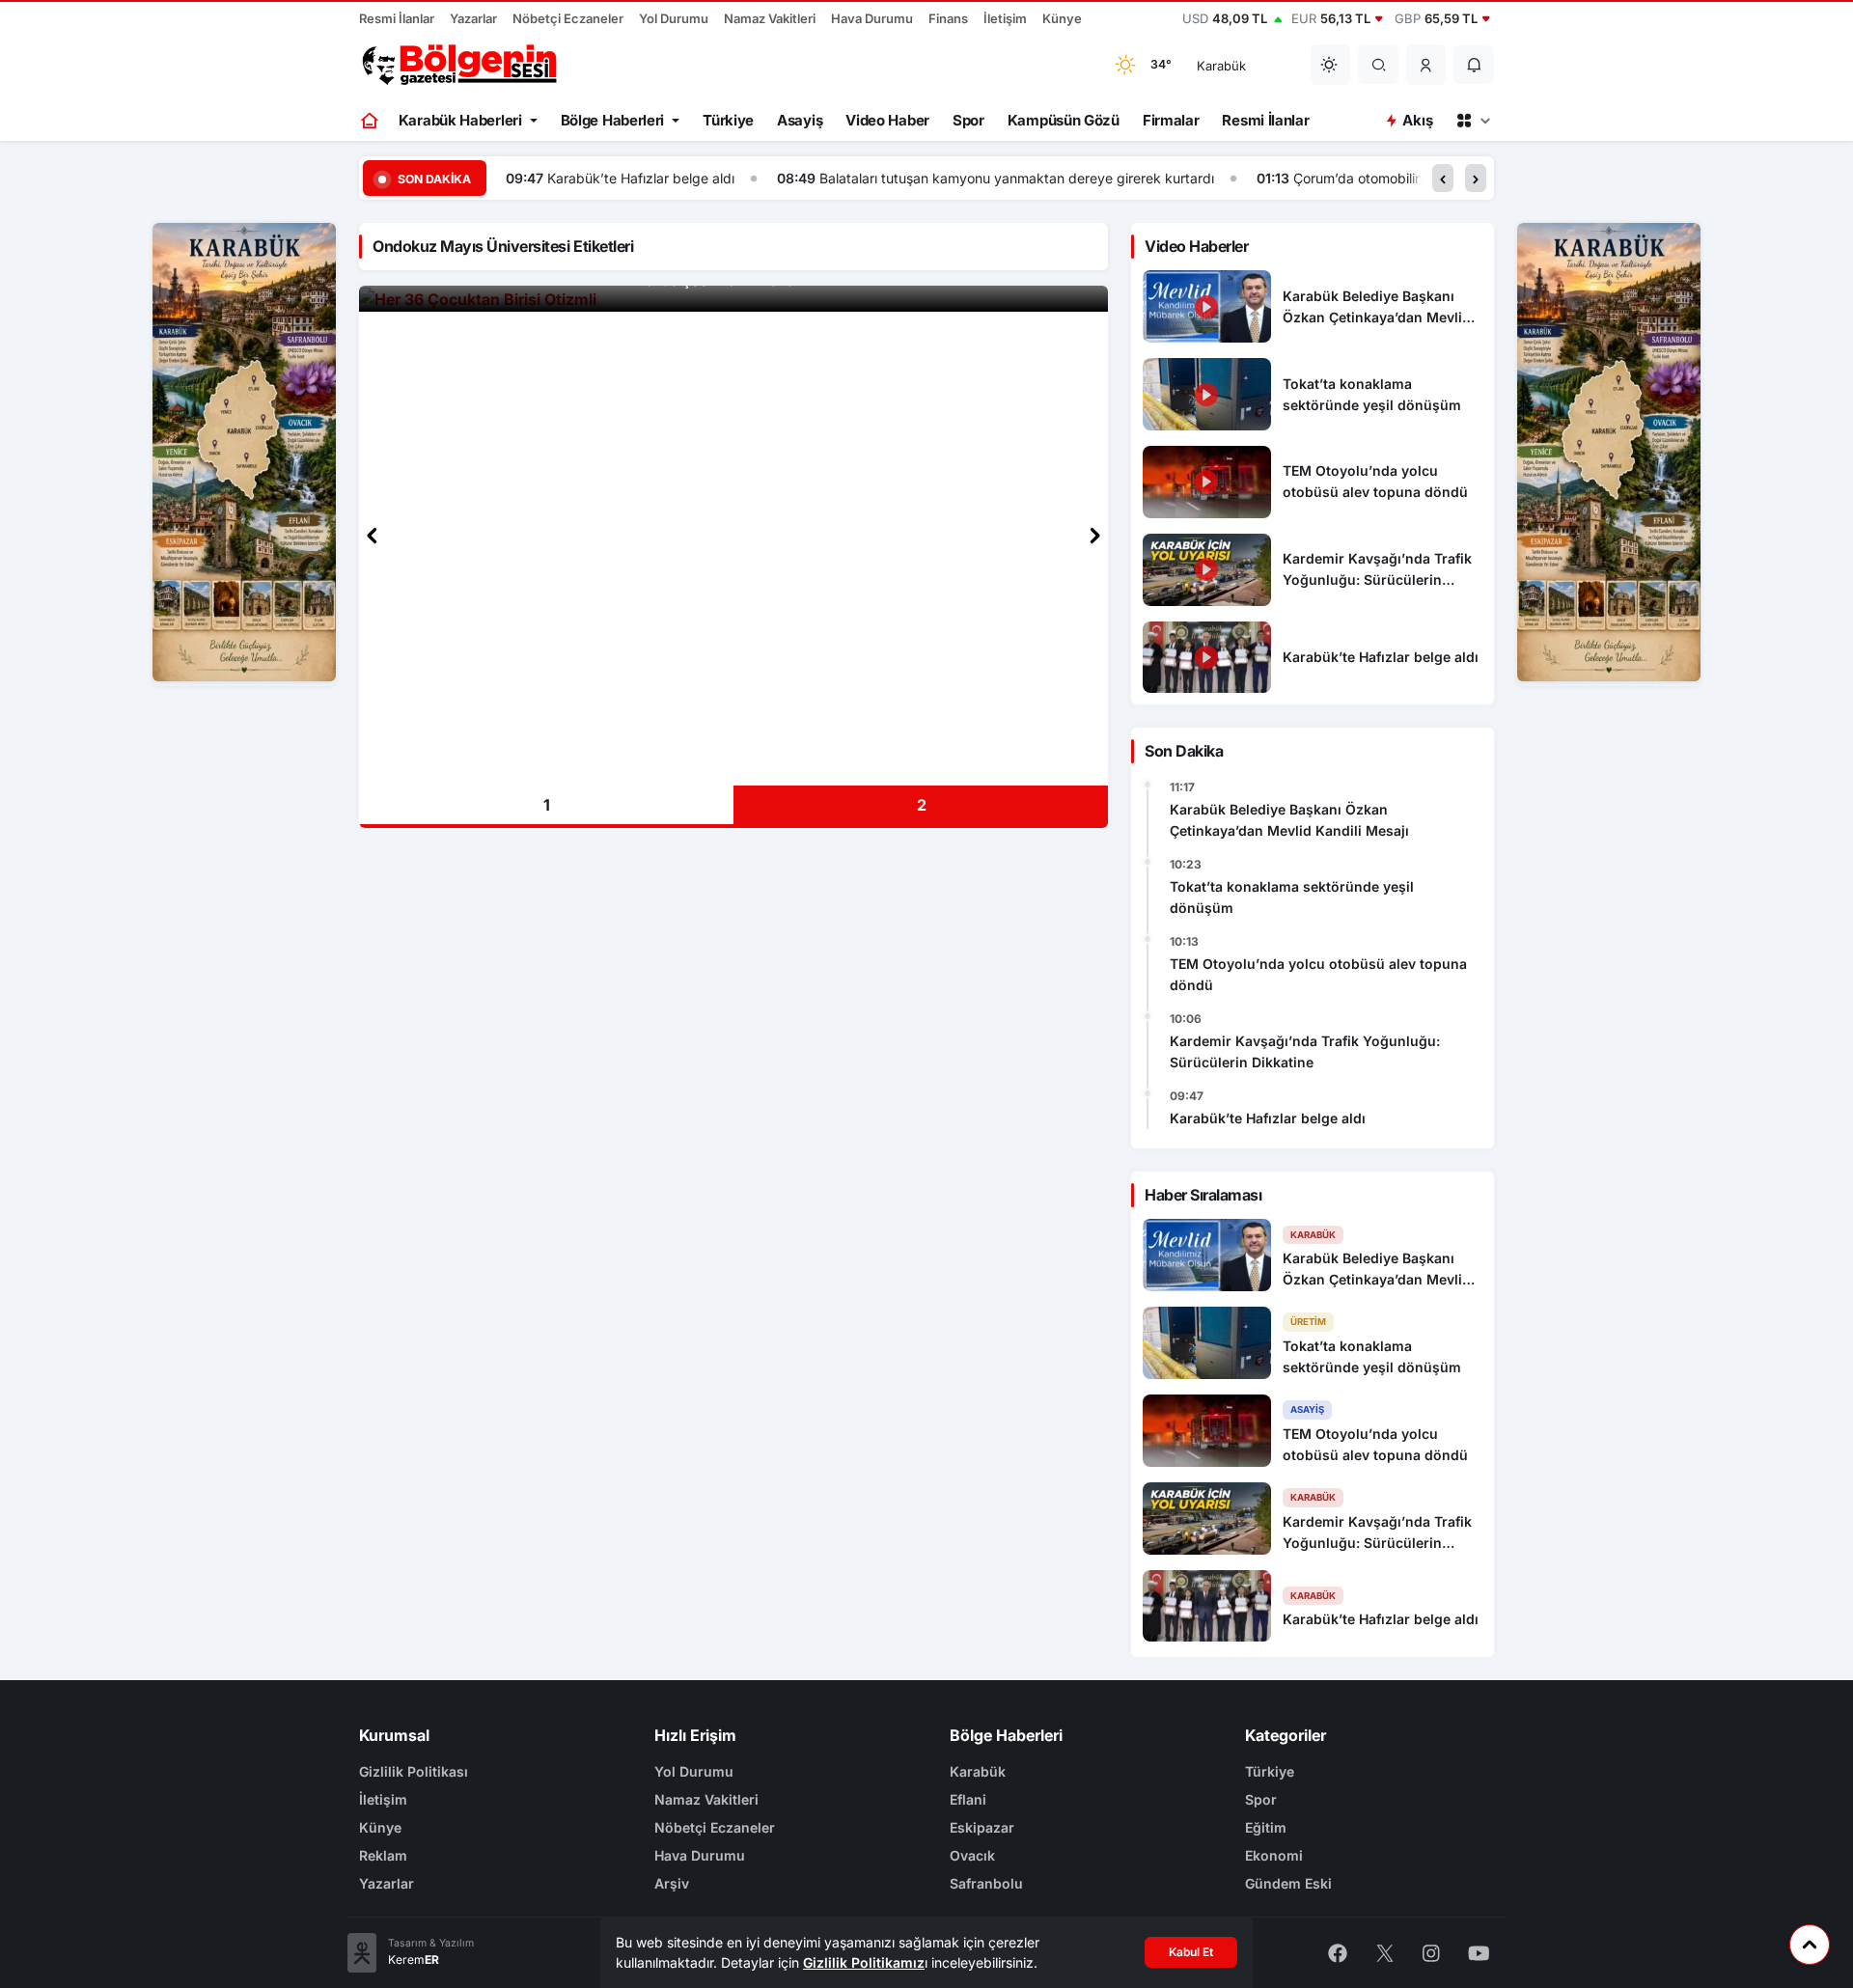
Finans (948, 18)
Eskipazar (982, 1827)
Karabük (978, 1771)
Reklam (383, 1855)
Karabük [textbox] (1221, 66)
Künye (1062, 18)
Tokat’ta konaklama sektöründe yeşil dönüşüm (1292, 897)
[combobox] (1241, 65)
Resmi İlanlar (397, 18)
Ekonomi (1274, 1855)
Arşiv (672, 1883)
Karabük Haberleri (460, 120)
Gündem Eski (1288, 1883)
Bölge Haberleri (613, 120)
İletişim (1005, 18)
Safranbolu (986, 1883)
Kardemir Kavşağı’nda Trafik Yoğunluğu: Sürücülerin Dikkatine (1305, 1051)
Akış (1417, 120)
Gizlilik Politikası (414, 1771)
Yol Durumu (674, 18)
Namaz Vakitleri (770, 18)
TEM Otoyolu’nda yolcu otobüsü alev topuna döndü (1318, 974)
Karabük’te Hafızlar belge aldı (641, 178)
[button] (1426, 65)
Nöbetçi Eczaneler (568, 18)
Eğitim (1266, 1827)
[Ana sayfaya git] (371, 121)
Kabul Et (1191, 1952)
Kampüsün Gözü (1064, 120)
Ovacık (972, 1855)
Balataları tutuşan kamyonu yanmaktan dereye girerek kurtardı (1017, 178)
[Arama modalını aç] (1379, 65)
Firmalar (1171, 120)
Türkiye (728, 120)
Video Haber (887, 120)
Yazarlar (473, 18)
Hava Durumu (872, 18)
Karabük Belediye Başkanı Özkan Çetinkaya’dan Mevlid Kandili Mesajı (1289, 820)
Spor (968, 120)
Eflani (968, 1799)
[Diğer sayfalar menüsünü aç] (1473, 121)
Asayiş (800, 120)
